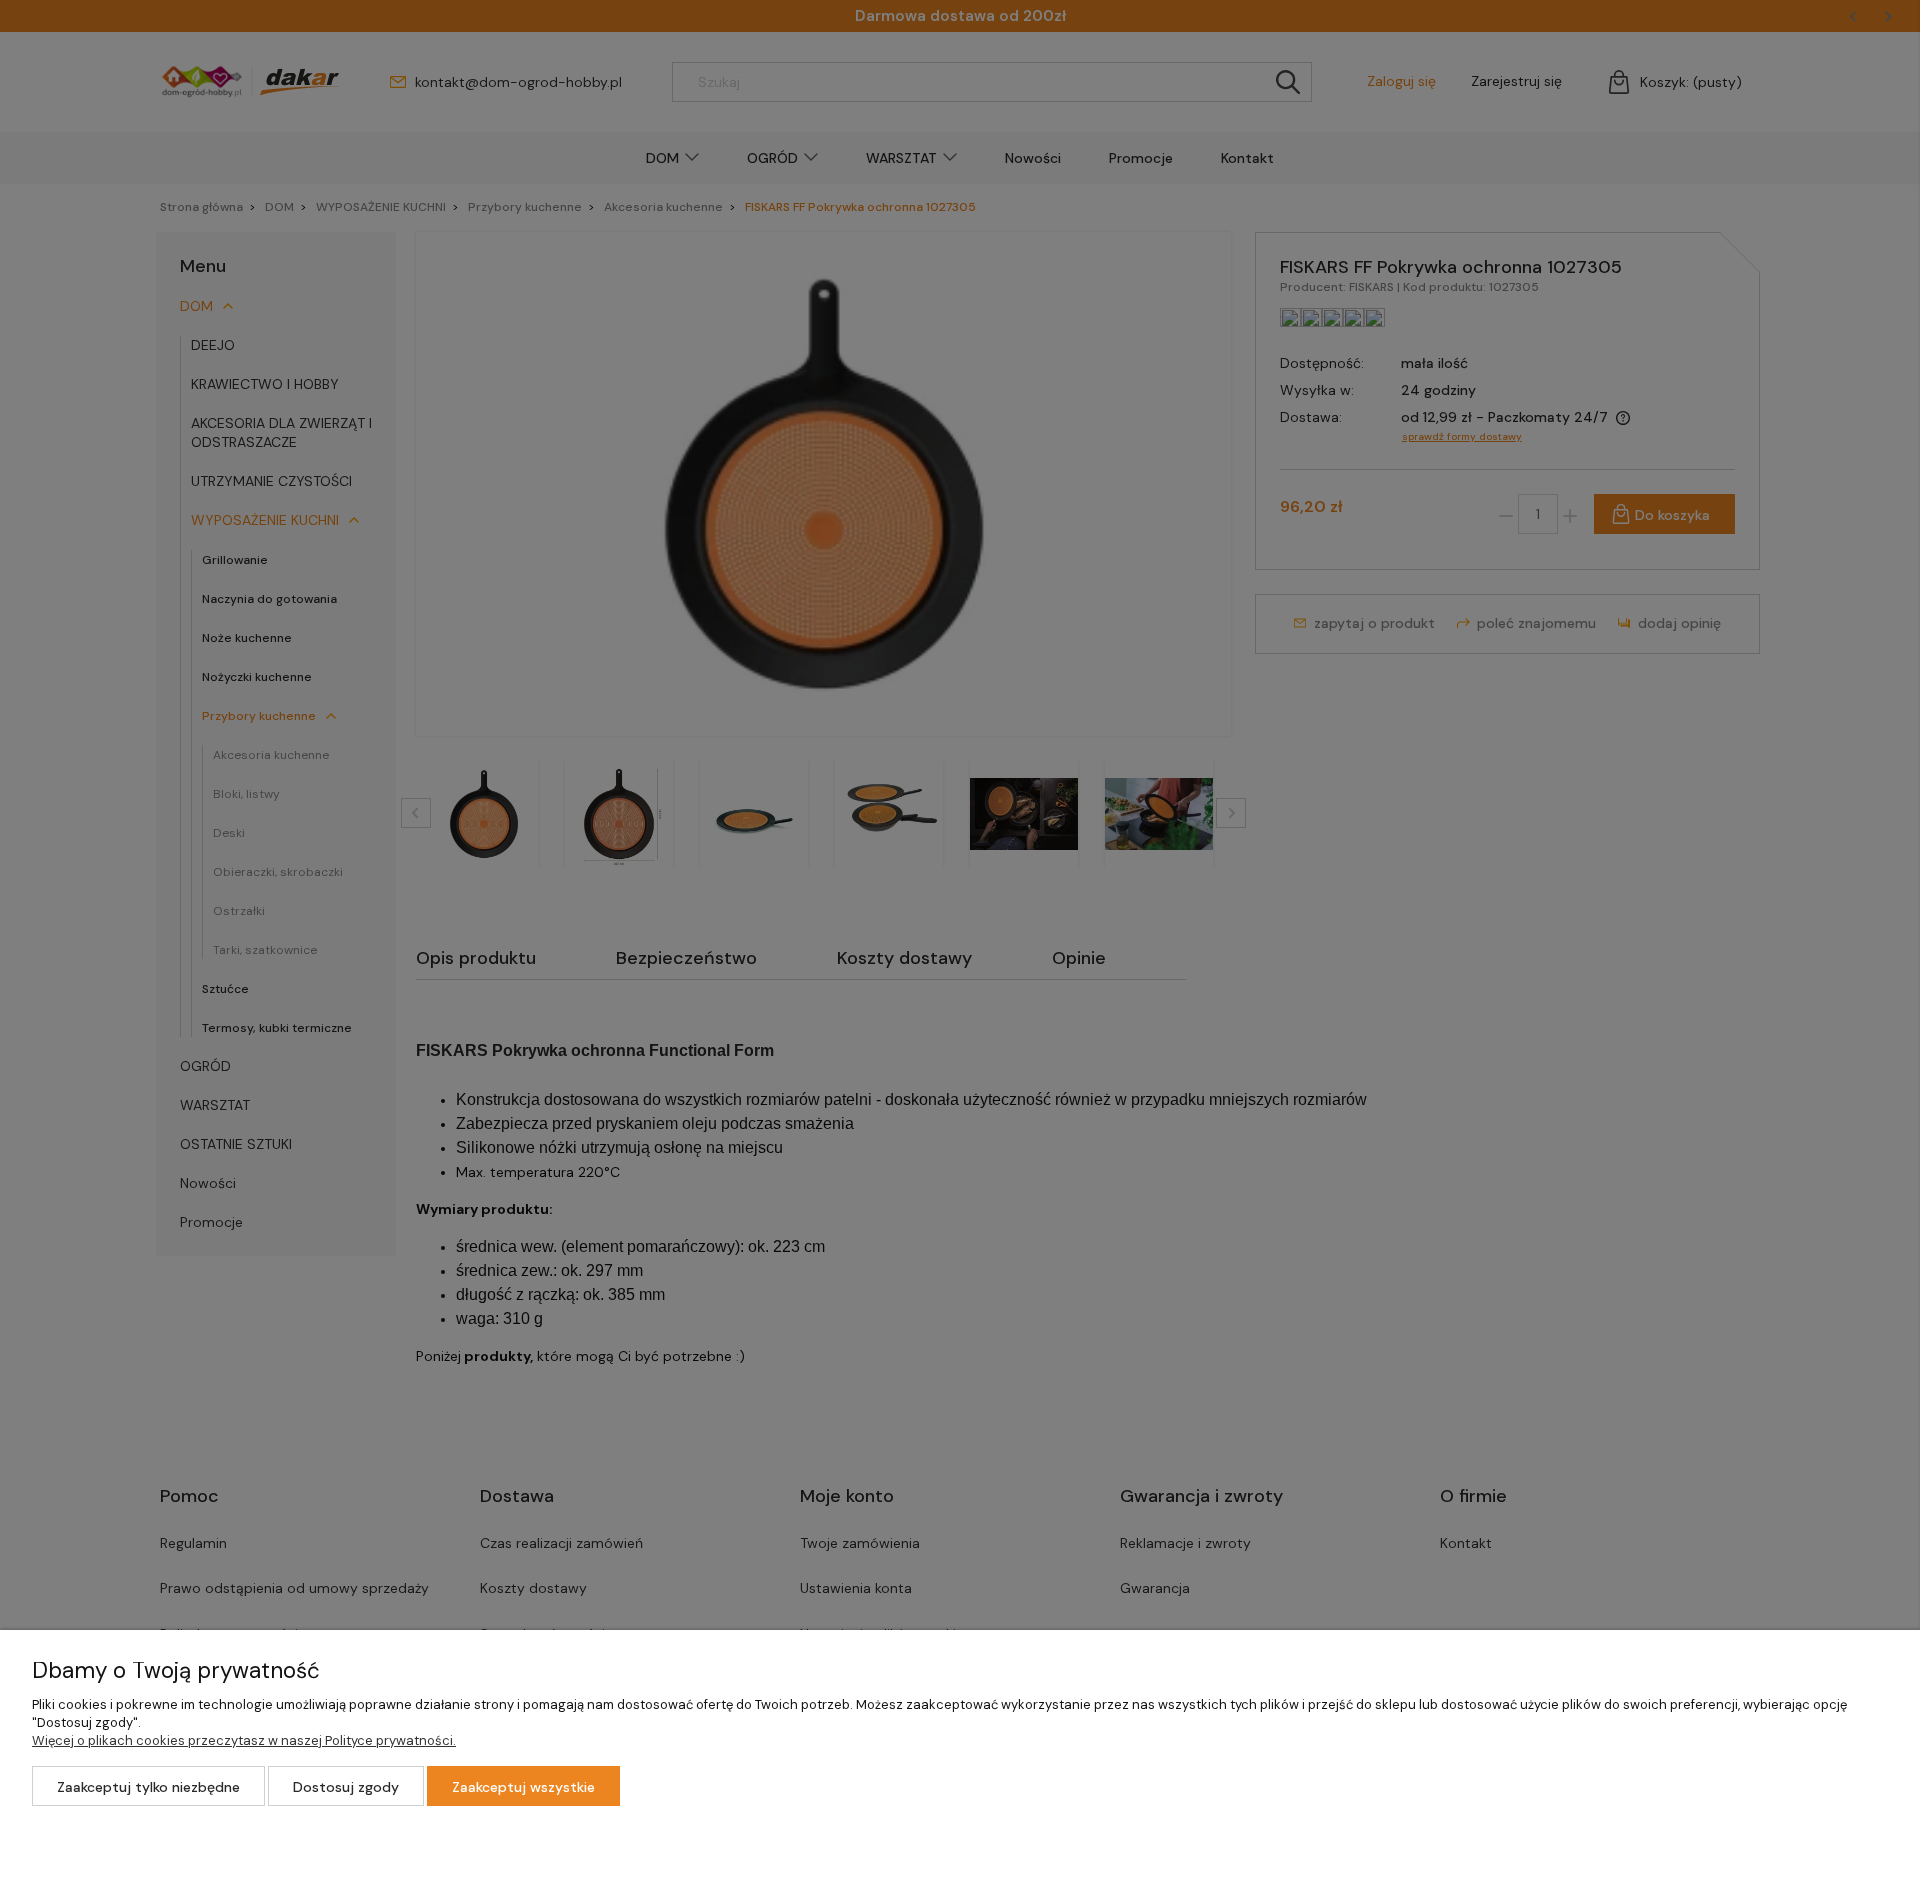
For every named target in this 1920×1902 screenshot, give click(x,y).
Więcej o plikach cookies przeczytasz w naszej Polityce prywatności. (244, 1740)
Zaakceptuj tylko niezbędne (148, 1787)
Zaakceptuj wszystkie (523, 1787)
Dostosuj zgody (346, 1787)
